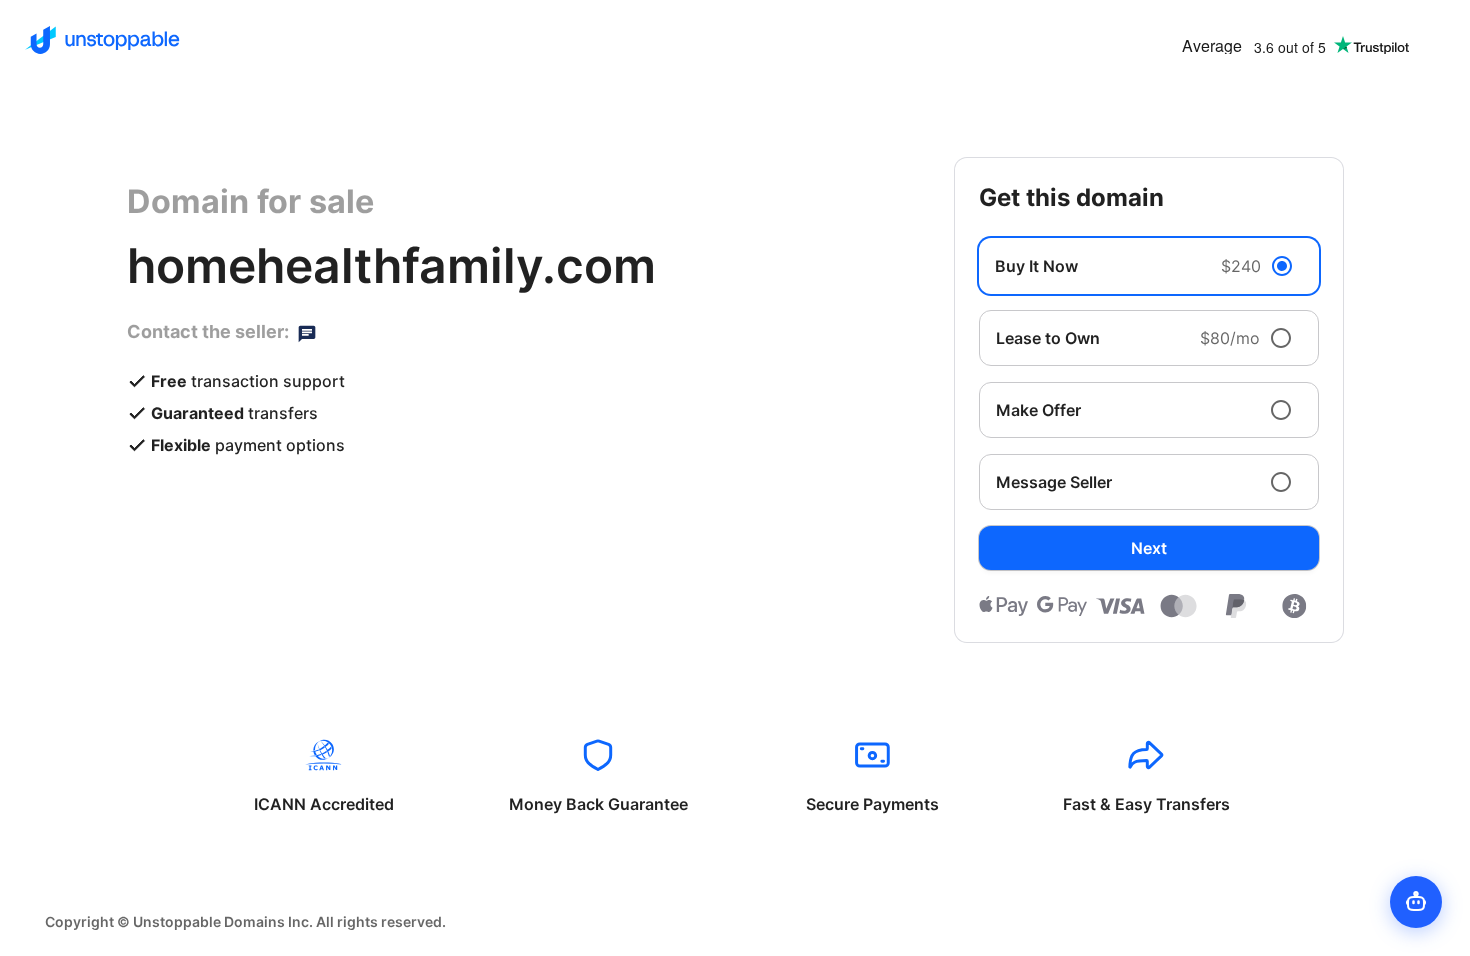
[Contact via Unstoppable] (307, 332)
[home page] (102, 40)
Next (1149, 548)
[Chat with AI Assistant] (1416, 902)
